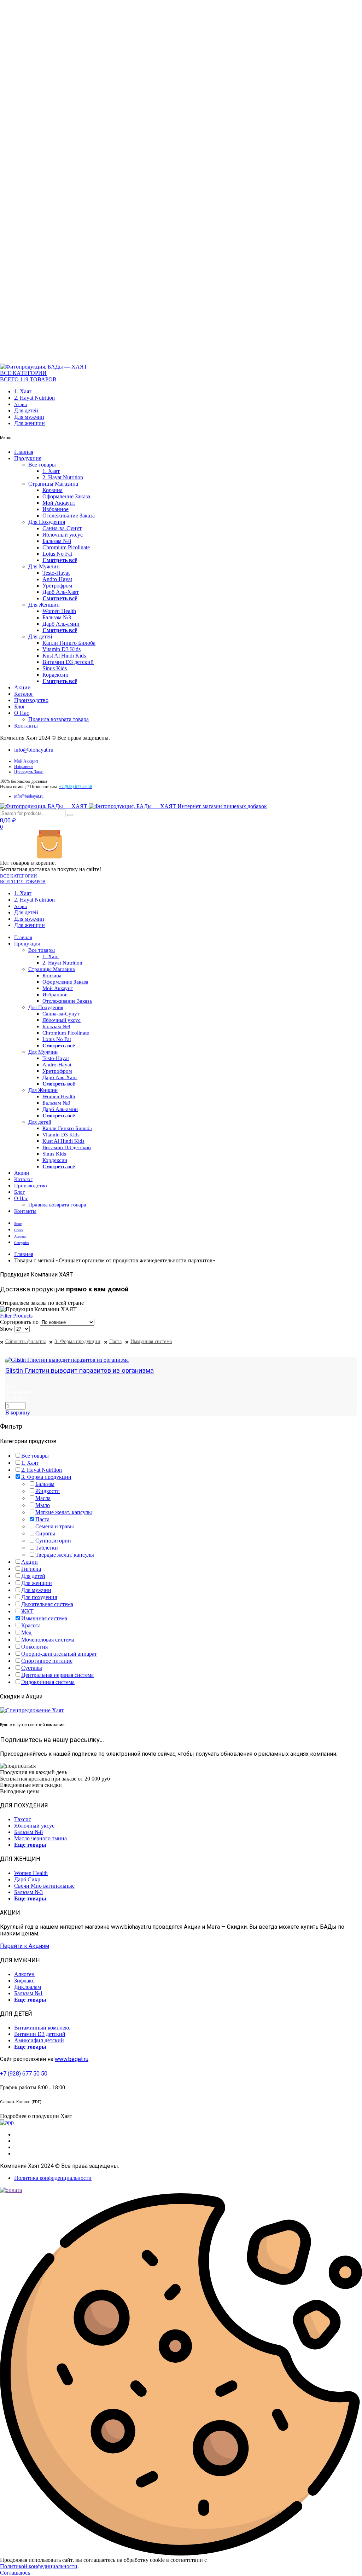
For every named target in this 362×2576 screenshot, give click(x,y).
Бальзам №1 (28, 1993)
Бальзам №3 (57, 617)
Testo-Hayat (56, 573)
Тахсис (23, 1819)
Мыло (43, 1505)
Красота (31, 1625)
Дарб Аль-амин (61, 624)
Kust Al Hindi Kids (64, 656)
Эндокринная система (48, 1682)
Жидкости (48, 1491)
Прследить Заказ (29, 772)
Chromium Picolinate (66, 547)
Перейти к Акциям (25, 1946)
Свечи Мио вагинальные (44, 1886)
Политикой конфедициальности (39, 2566)
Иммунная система (151, 1341)
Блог (20, 707)
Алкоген (24, 1974)
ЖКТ (27, 1611)
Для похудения (39, 1597)
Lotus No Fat (57, 554)
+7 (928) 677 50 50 (24, 2074)
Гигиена (31, 1569)
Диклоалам (28, 1987)
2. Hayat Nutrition (34, 398)
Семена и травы (55, 1526)
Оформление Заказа (66, 496)
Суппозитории (53, 1541)
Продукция (28, 458)
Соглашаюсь (15, 2573)
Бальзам (45, 1484)
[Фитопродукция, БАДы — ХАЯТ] (44, 367)
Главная (24, 452)
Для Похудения (47, 522)
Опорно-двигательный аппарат (59, 1654)
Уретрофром (57, 586)
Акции (21, 404)
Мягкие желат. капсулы (64, 1512)
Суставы (32, 1668)
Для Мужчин (44, 566)
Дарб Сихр (27, 1879)
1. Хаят (23, 391)
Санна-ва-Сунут (62, 528)
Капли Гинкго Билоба (69, 643)
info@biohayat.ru (34, 750)
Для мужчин (29, 417)
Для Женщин (44, 605)
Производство (31, 700)
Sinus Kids (55, 668)
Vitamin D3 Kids (62, 649)
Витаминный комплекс (42, 2028)
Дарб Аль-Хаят (61, 592)
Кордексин (56, 675)
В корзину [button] (18, 1413)
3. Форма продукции (77, 1341)
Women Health (59, 611)
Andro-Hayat (57, 579)
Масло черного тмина (40, 1838)
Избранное (56, 509)
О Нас (22, 713)
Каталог (24, 694)
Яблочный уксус (63, 535)
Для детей (26, 410)
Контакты (26, 726)
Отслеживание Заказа (69, 516)
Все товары (42, 465)
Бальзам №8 (57, 541)
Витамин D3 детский (68, 662)
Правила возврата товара (59, 719)
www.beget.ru (72, 2059)
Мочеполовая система (48, 1640)
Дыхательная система (47, 1604)
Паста (115, 1341)
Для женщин (30, 423)
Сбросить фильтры (25, 1341)
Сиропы (45, 1533)
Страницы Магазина (53, 484)
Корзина (52, 490)
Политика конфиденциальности (53, 2178)
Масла (43, 1498)
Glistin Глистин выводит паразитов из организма (80, 1371)
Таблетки (47, 1548)
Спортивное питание (47, 1661)
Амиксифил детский (39, 2040)
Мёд (26, 1633)
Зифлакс (24, 1981)
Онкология (34, 1647)
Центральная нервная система (57, 1675)
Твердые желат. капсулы (65, 1555)
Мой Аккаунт (59, 503)
